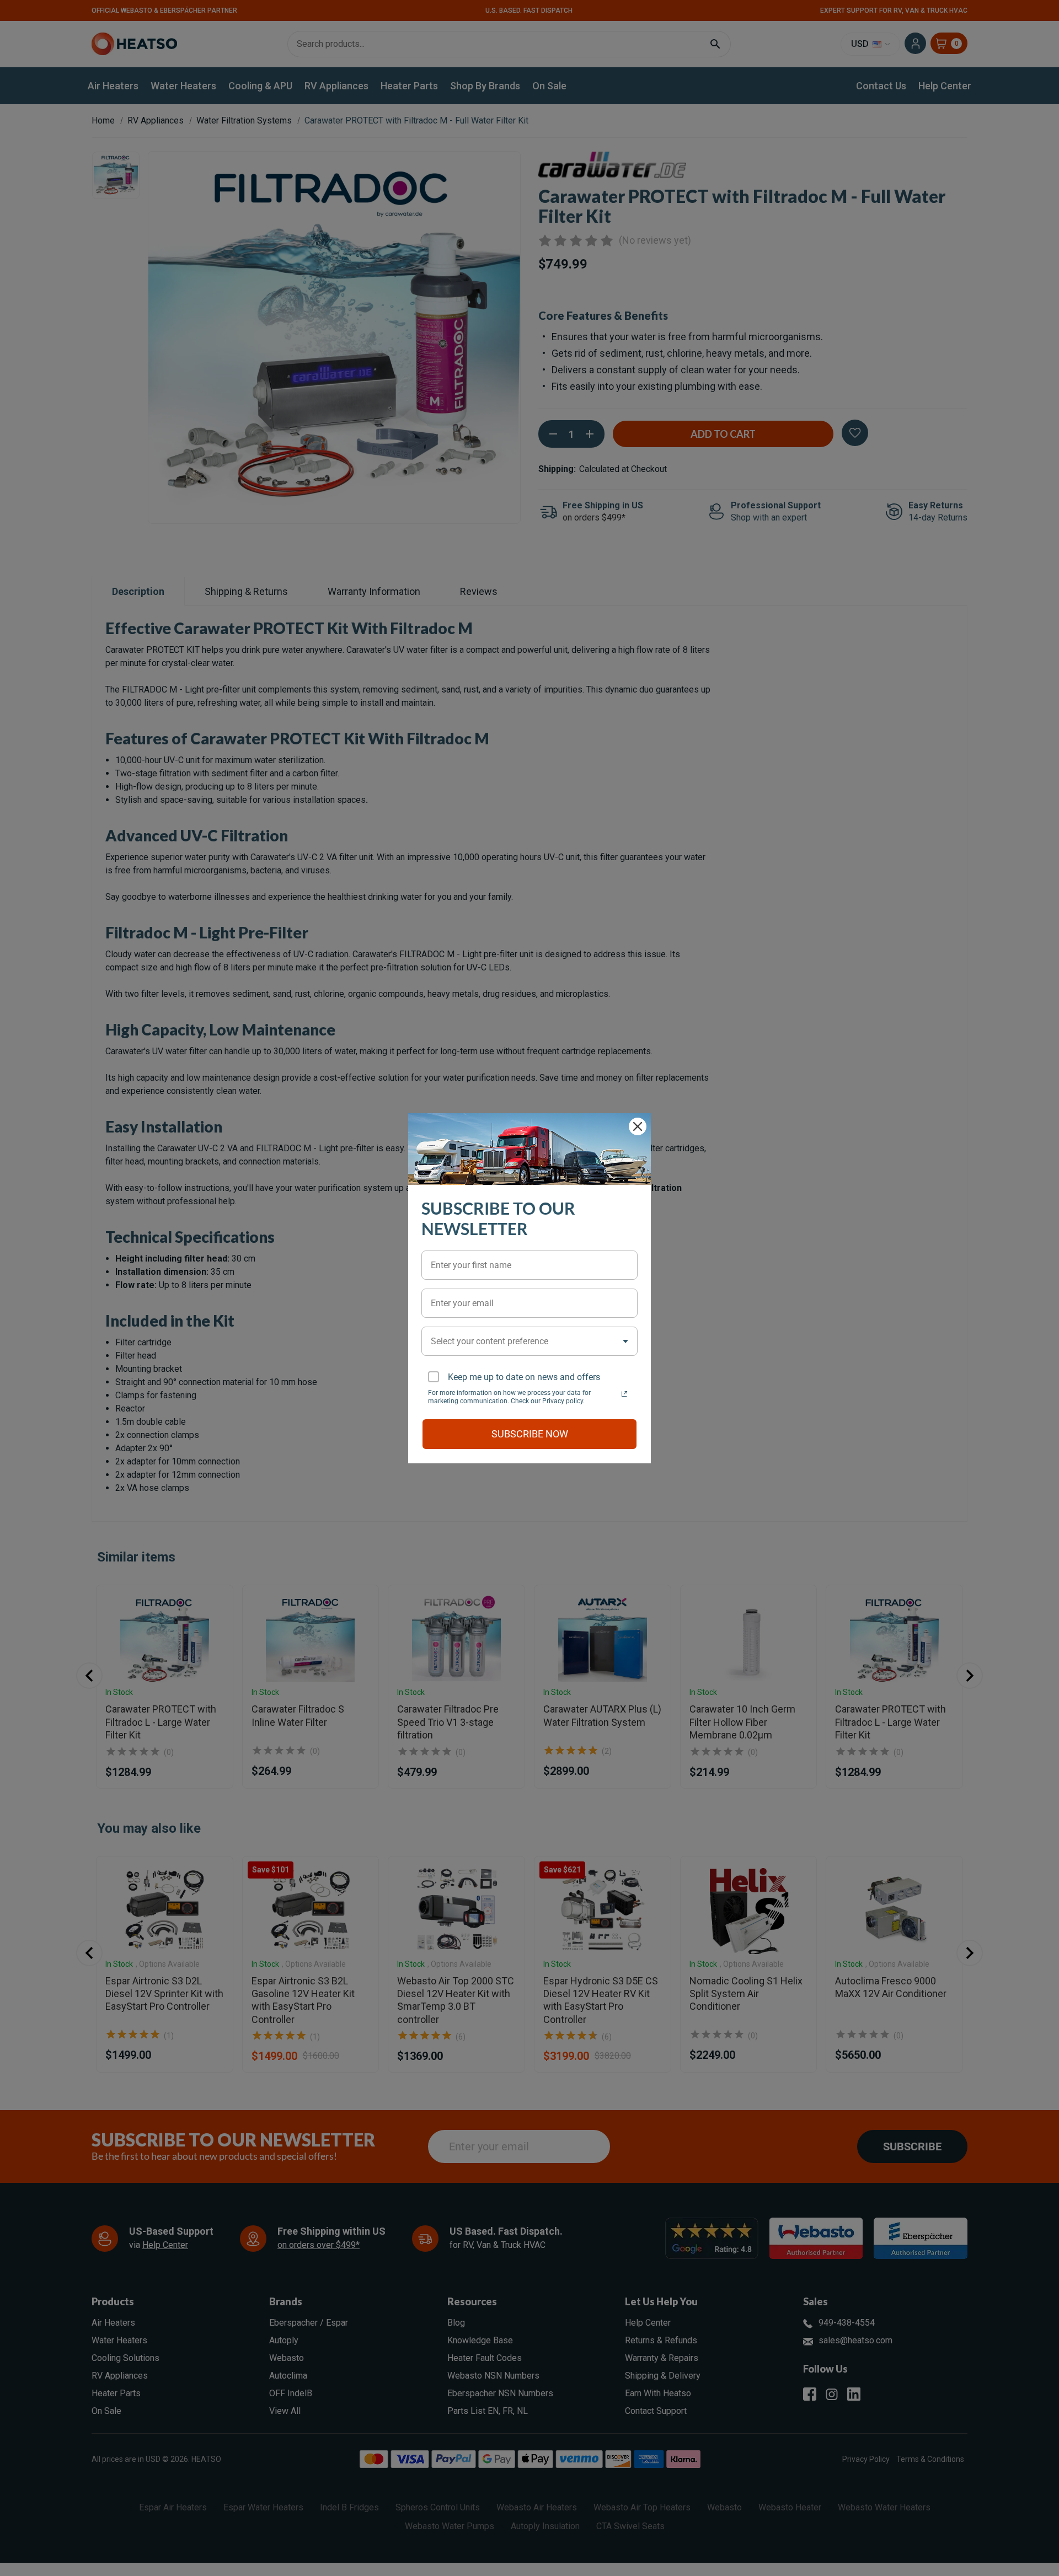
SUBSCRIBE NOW (530, 1434)
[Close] (638, 1126)
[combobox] (529, 1341)
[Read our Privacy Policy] (624, 1394)
